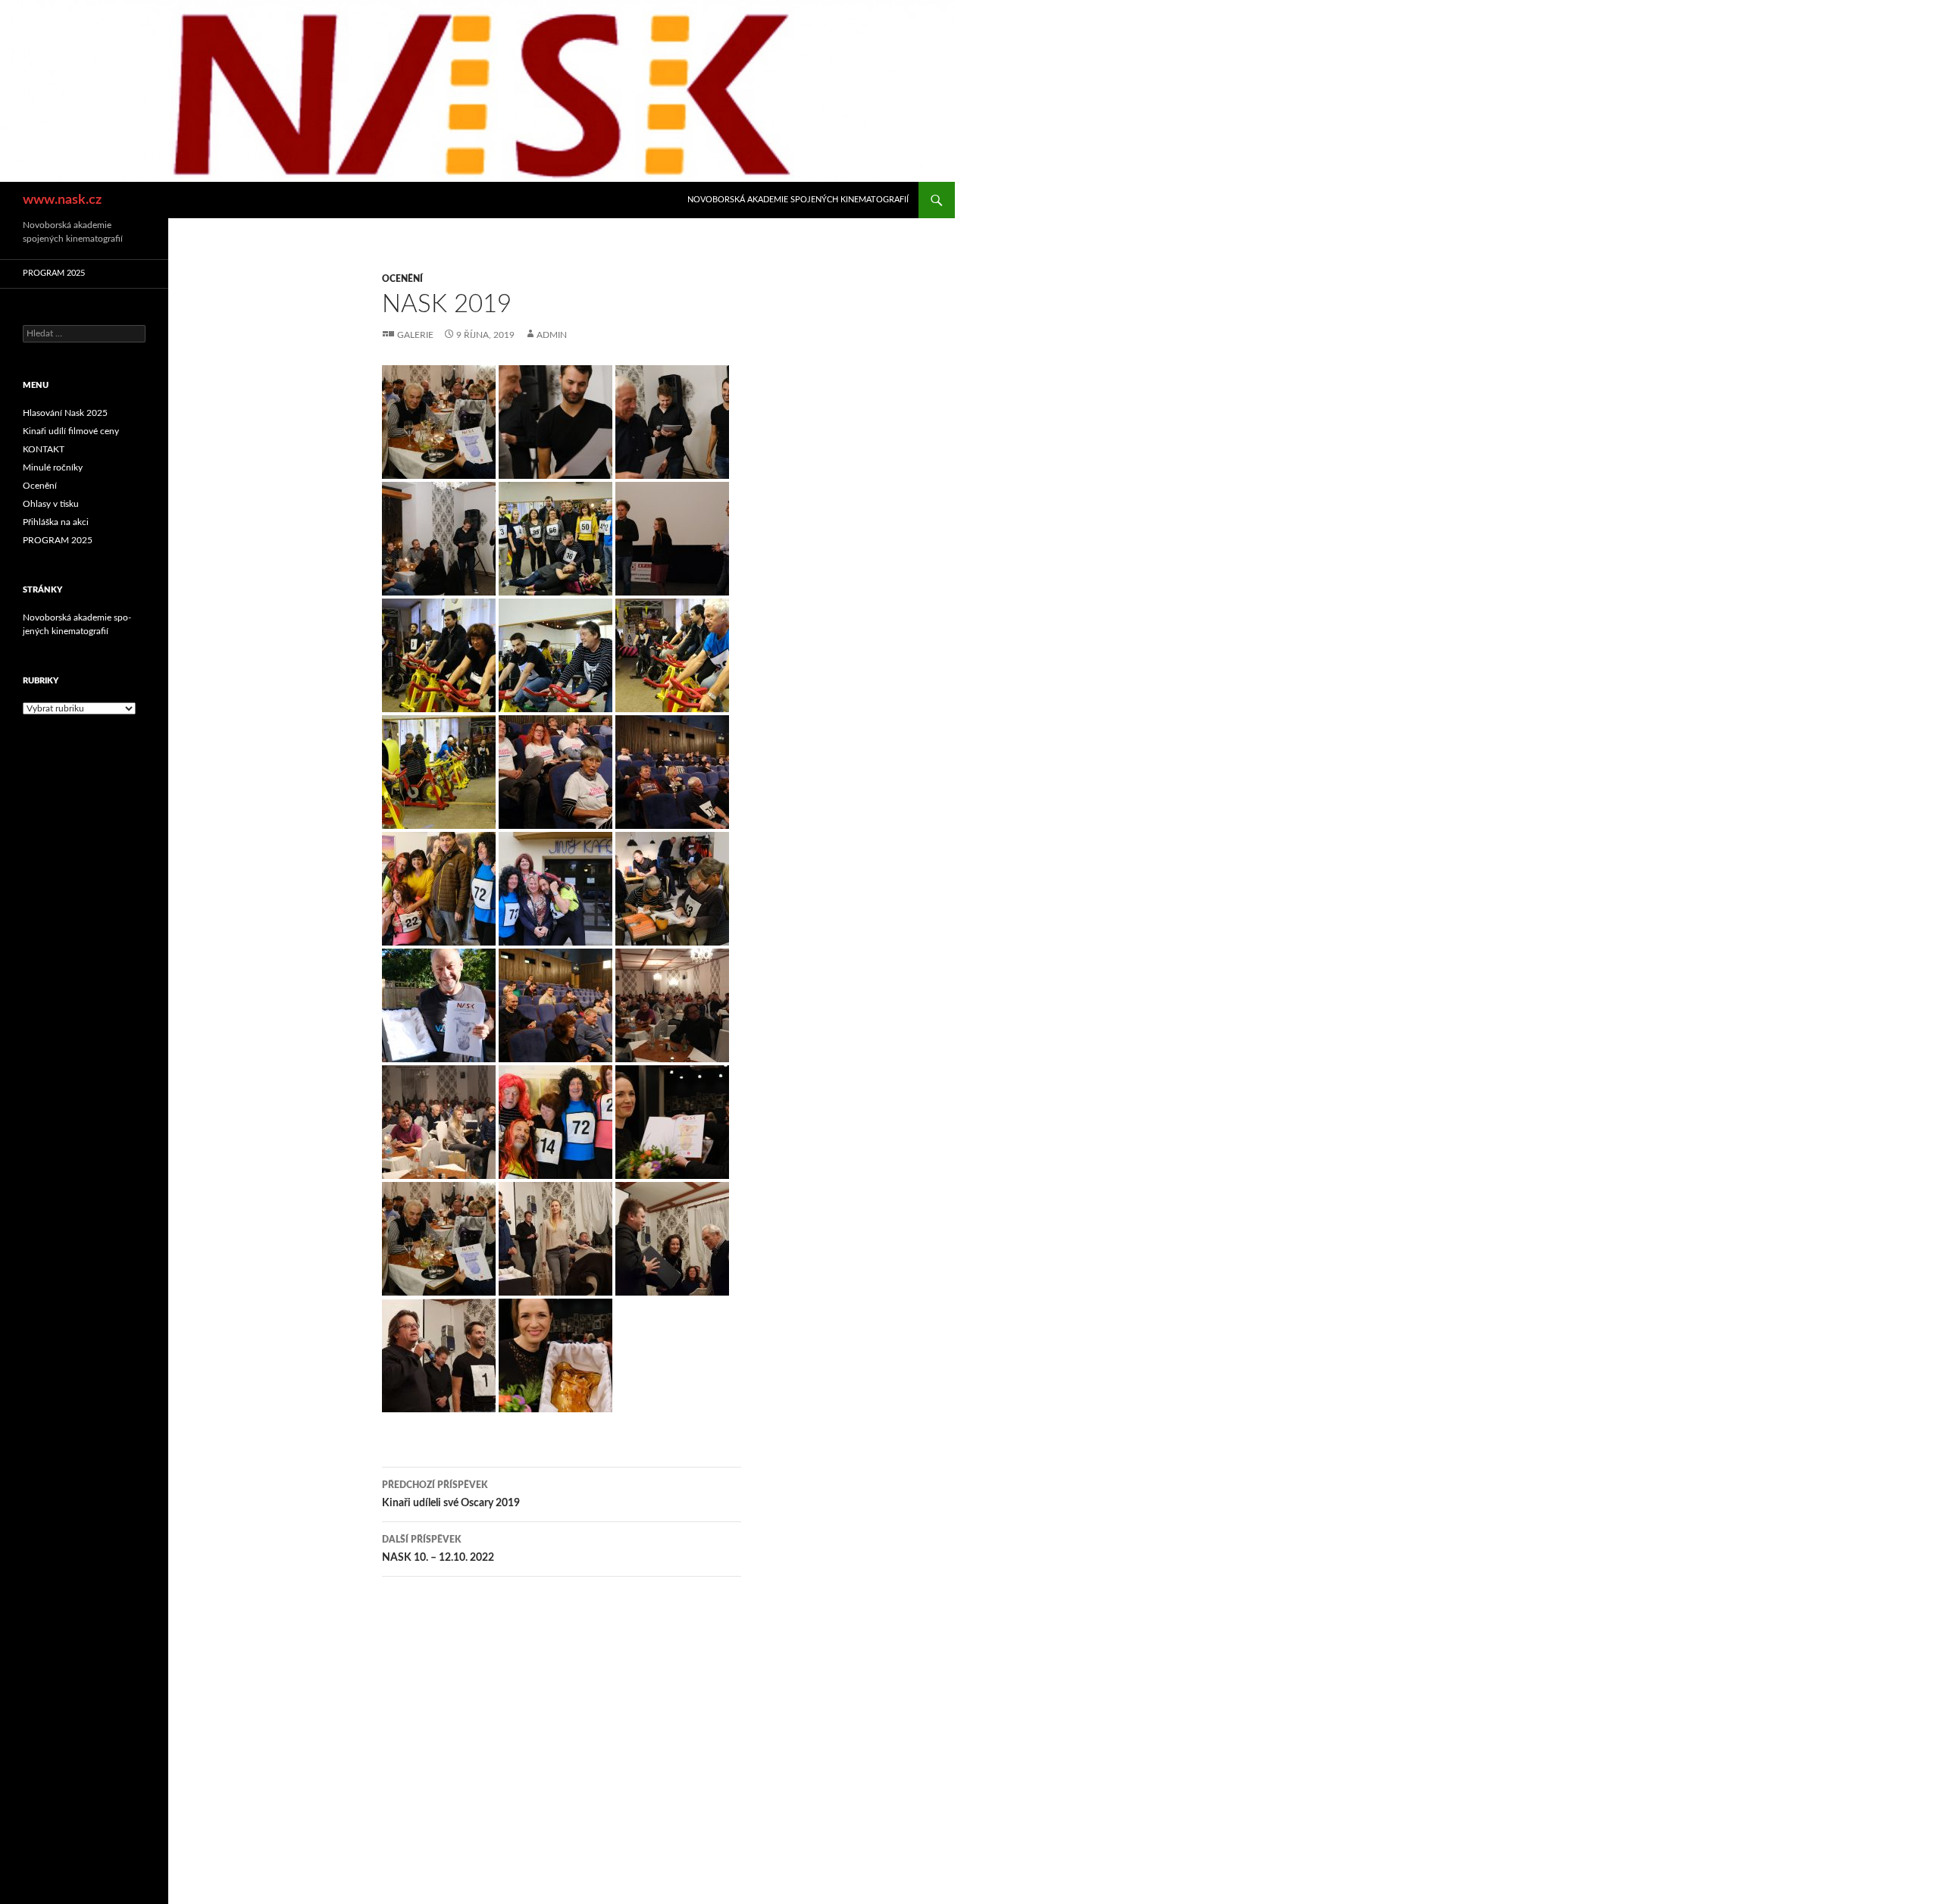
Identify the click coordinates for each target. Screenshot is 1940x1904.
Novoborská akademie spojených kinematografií (798, 200)
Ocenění (402, 279)
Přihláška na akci (56, 522)
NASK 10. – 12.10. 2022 (438, 1549)
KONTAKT (44, 449)
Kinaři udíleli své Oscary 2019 (451, 1494)
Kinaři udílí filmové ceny (71, 431)
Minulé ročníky (53, 467)
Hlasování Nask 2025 (65, 413)
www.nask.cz (62, 200)
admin (552, 335)
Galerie (415, 335)
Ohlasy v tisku (51, 504)
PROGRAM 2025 (54, 273)
